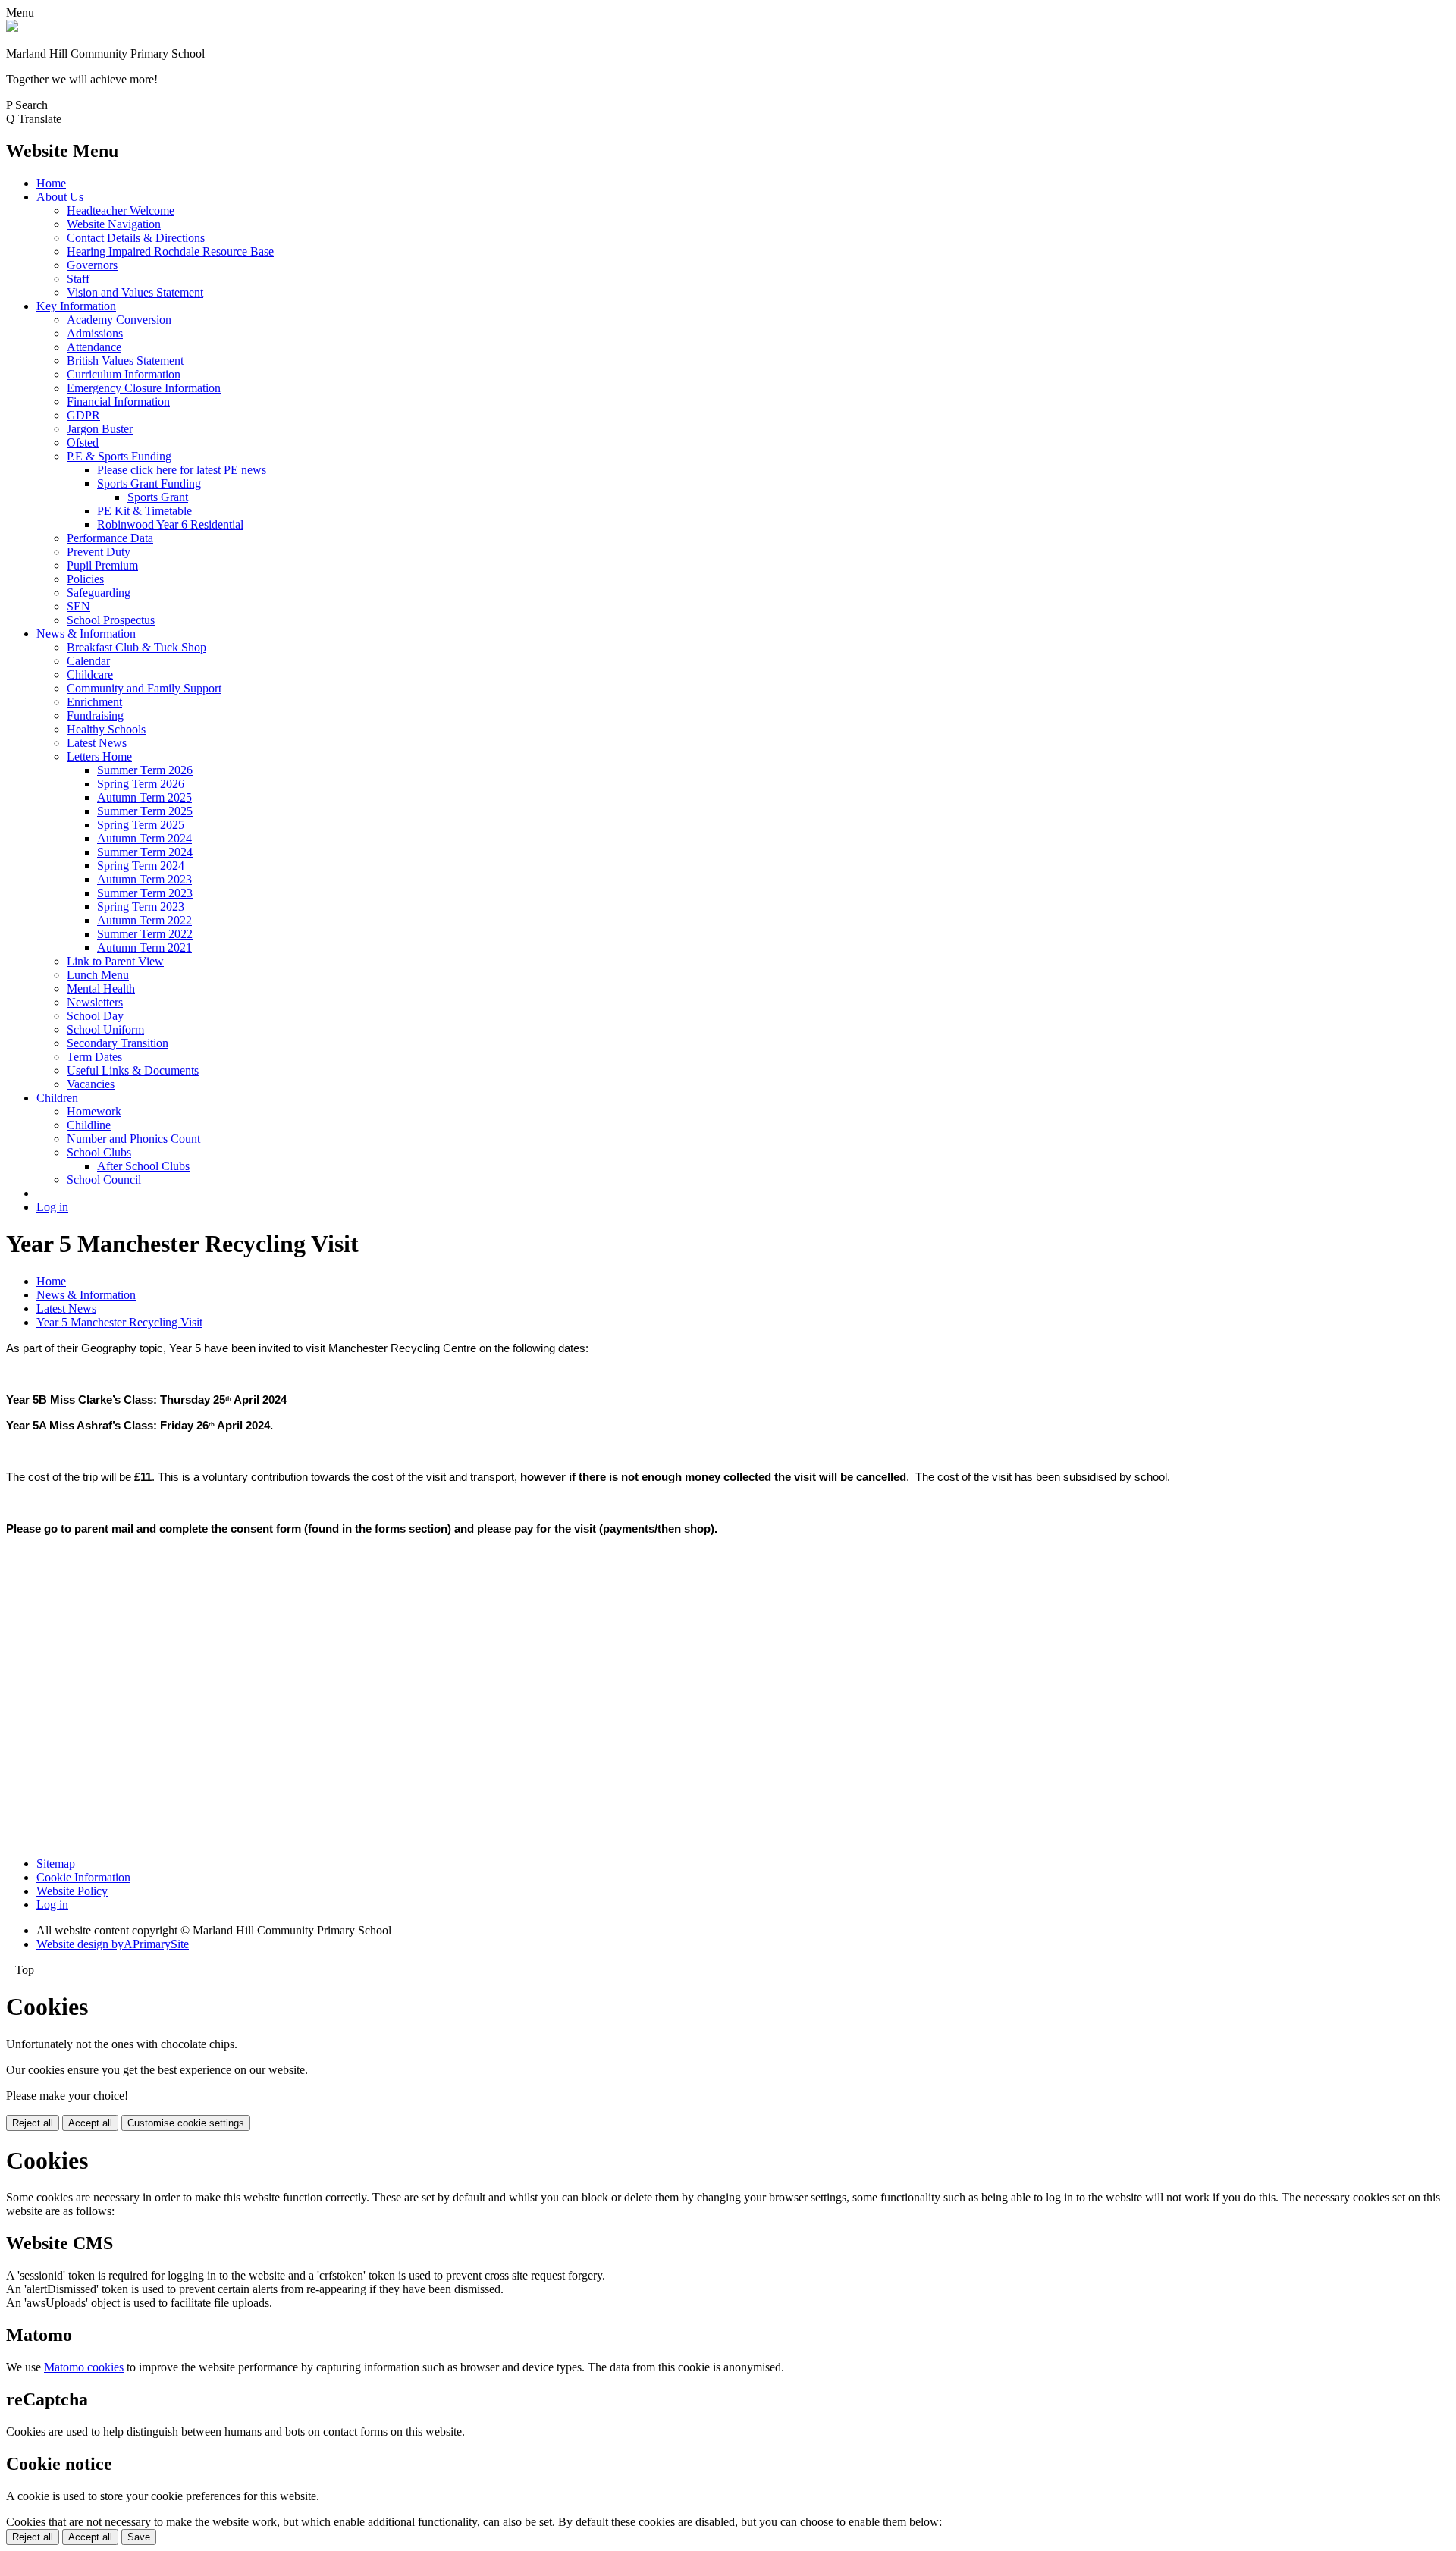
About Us (60, 197)
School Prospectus (111, 620)
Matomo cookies (84, 2367)
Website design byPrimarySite (113, 1944)
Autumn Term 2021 (144, 948)
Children (57, 1098)
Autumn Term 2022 (144, 920)
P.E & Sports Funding (119, 456)
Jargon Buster (100, 429)
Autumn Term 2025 (144, 797)
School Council (104, 1180)
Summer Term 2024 (145, 852)
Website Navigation (114, 224)
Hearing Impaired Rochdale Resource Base (170, 251)
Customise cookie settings (186, 2123)
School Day (95, 1016)
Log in (52, 1207)
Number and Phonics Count (133, 1139)
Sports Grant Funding (149, 483)
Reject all (33, 2123)
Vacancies (91, 1084)
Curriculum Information (124, 374)
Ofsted (83, 442)
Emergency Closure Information (144, 388)
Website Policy (72, 1891)
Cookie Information (83, 1877)
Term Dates (94, 1057)
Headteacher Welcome (121, 210)
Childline (89, 1125)
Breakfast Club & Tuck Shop (136, 647)
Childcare (90, 675)
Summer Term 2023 (145, 893)
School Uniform (105, 1029)
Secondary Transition (118, 1043)
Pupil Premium (102, 565)
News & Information (86, 634)
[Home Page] (12, 28)
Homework (94, 1111)
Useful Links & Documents (133, 1070)
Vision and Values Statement (135, 292)
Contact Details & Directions (136, 238)
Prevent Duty (99, 552)
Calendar (88, 661)
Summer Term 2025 (145, 811)
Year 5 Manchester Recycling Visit (119, 1322)
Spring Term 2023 (141, 907)
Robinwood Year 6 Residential (170, 524)
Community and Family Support (144, 688)
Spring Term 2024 (141, 866)
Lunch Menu (98, 975)
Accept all (90, 2123)
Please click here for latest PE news (182, 470)
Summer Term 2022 (145, 934)
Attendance (94, 347)
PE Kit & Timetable (144, 511)
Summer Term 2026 (145, 770)
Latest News (97, 743)
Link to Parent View (115, 961)
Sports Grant (158, 497)
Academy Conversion (119, 320)
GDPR (83, 415)
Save (139, 2537)
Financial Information (118, 402)
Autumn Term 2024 (144, 838)
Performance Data (110, 538)
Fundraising (95, 715)
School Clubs (99, 1152)
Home (51, 183)
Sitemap (56, 1864)
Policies (85, 579)
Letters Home (99, 756)
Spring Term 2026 (141, 784)
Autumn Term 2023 (144, 879)
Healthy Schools (106, 729)
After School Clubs (143, 1166)
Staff (78, 279)
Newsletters (95, 1002)
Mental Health (101, 988)
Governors (92, 265)
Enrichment (94, 702)
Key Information (76, 306)
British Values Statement (125, 361)
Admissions (95, 333)
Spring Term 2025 (141, 825)
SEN (78, 606)
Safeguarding (99, 593)
